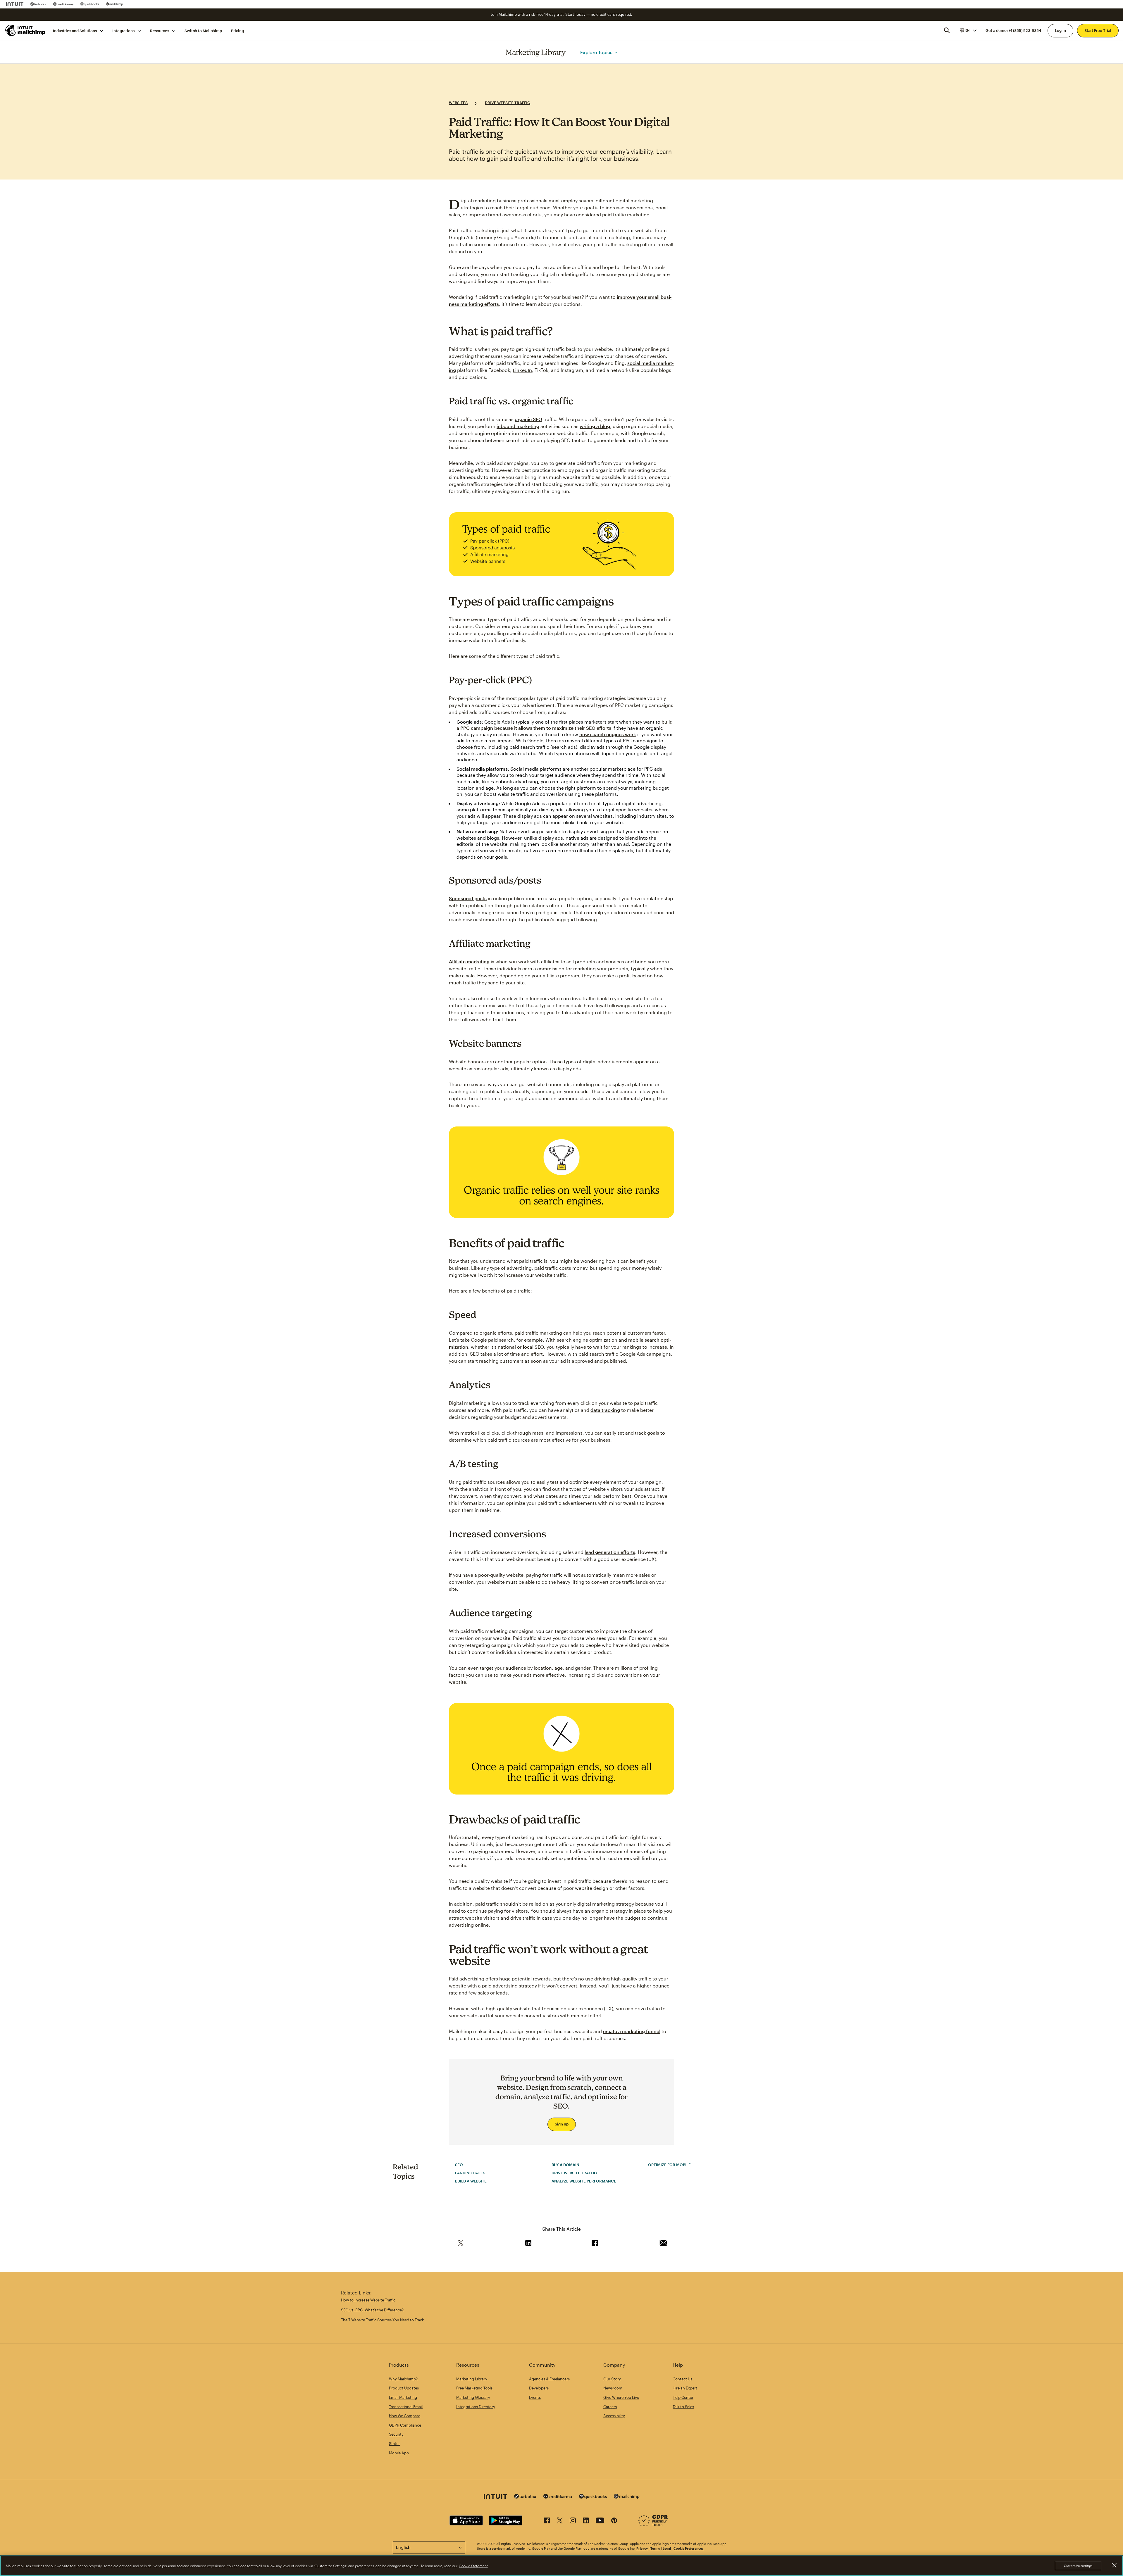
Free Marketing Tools (474, 2388)
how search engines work (608, 734)
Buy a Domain (565, 2165)
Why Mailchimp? (403, 2379)
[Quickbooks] (90, 4)
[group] (968, 30)
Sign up (562, 2124)
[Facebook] (547, 2521)
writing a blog (595, 426)
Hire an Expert (685, 2388)
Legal (667, 2548)
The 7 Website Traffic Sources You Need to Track (383, 2320)
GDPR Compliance (405, 2425)
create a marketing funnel (632, 2031)
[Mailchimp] (114, 4)
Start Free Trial (1098, 30)
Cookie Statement (473, 2566)
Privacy (642, 2548)
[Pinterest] (614, 2521)
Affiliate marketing (469, 961)
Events (535, 2397)
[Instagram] (573, 2521)
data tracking (605, 1410)
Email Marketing (403, 2397)
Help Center (683, 2397)
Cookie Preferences (689, 2548)
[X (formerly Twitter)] (560, 2521)
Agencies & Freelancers (549, 2379)
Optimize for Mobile (669, 2165)
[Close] (1114, 2565)
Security (396, 2434)
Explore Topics (596, 52)
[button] (968, 30)
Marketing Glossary (473, 2397)
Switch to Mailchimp (203, 30)
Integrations (123, 30)
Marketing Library (536, 52)
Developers (539, 2388)
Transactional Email (406, 2407)
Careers (610, 2407)
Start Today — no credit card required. (599, 14)
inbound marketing (518, 426)
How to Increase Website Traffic (368, 2300)
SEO (459, 2165)
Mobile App (399, 2453)
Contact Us (682, 2379)
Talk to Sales (683, 2407)
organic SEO (528, 419)
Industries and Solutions (75, 30)
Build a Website (471, 2181)
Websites (458, 103)
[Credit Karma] (63, 4)
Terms (655, 2548)
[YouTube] (600, 2521)
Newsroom (613, 2388)
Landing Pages (470, 2173)
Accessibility (614, 2416)
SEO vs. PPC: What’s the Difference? (372, 2310)
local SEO (533, 1347)
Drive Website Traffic (508, 103)
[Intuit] (15, 4)
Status (395, 2444)
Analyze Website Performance (584, 2181)
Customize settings (1078, 2566)
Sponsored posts (468, 898)
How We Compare (405, 2416)
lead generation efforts (610, 1552)
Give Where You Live (621, 2397)
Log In (1060, 30)
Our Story (612, 2379)
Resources (160, 30)
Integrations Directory (476, 2407)
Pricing (237, 30)
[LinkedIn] (586, 2521)
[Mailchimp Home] (25, 30)
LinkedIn (522, 370)
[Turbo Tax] (38, 4)
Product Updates (404, 2388)
